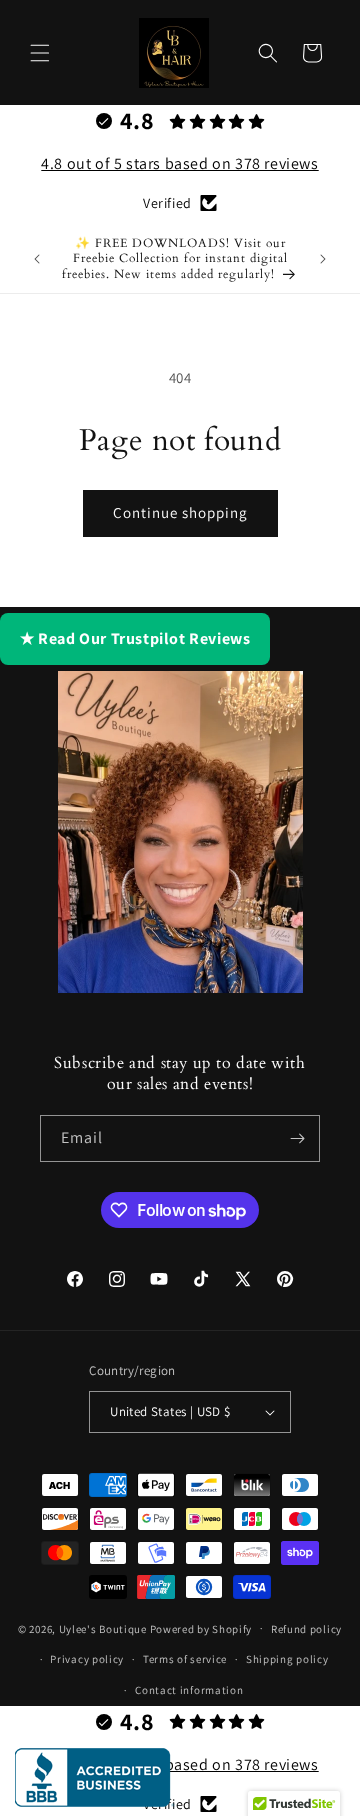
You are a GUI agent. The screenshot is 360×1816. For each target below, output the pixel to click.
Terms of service (185, 1659)
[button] (40, 53)
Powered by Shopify (201, 1628)
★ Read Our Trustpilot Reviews (135, 638)
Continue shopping (180, 512)
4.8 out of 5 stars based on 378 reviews (179, 163)
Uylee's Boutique (103, 1628)
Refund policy (306, 1629)
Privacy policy (87, 1659)
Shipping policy (287, 1659)
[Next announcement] (323, 259)
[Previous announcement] (37, 259)
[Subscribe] (297, 1138)
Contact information (189, 1690)
